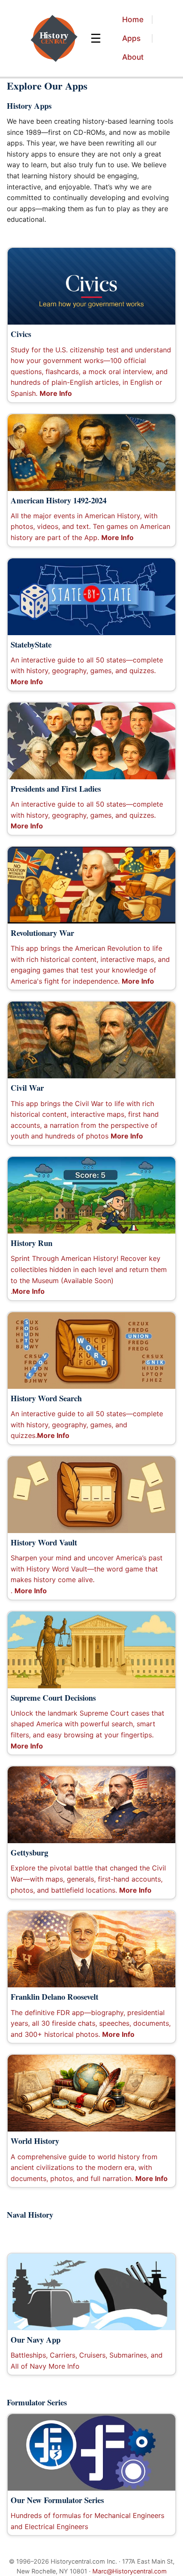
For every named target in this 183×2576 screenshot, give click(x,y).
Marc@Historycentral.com (130, 2571)
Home (133, 19)
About (133, 57)
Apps (131, 38)
